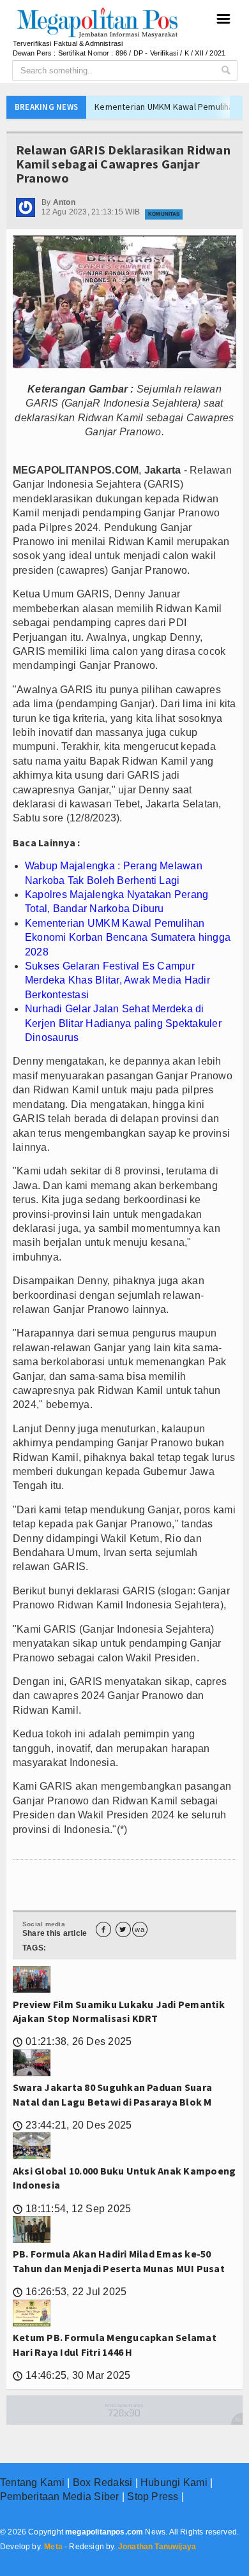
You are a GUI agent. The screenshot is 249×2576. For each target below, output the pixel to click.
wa (139, 1930)
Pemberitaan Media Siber (60, 2497)
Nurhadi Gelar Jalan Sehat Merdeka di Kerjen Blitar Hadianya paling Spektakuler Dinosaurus (123, 1023)
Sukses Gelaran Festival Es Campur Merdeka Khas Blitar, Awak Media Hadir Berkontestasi (117, 980)
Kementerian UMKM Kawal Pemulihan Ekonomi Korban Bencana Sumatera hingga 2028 (128, 938)
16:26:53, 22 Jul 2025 (70, 2292)
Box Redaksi (103, 2482)
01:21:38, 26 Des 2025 (72, 2041)
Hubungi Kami (174, 2482)
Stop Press (153, 2497)
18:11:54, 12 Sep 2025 (72, 2209)
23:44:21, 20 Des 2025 (72, 2125)
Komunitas (164, 214)
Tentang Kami (32, 2482)
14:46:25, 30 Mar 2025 (72, 2375)
